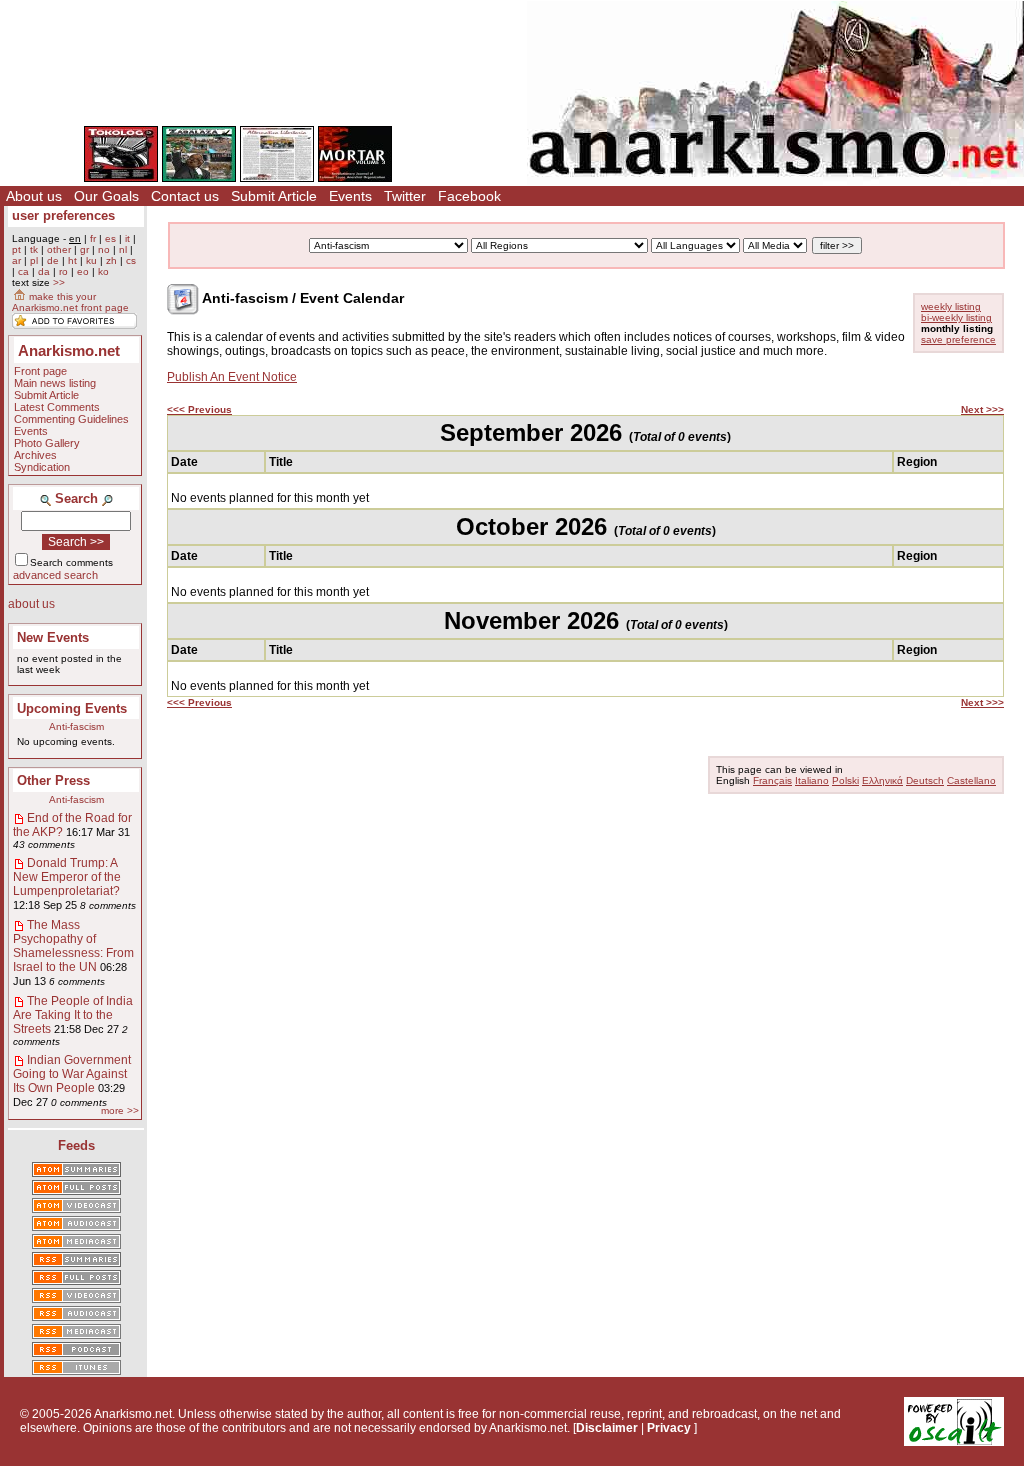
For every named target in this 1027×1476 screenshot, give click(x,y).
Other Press (53, 780)
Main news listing (55, 383)
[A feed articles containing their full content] (76, 1279)
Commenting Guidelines (71, 419)
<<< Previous (199, 409)
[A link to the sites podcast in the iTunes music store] (76, 1369)
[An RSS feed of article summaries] (76, 1261)
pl (34, 260)
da (44, 271)
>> (59, 282)
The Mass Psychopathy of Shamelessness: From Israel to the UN (73, 946)
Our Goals (106, 196)
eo (83, 271)
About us (34, 196)
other (59, 249)
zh (111, 260)
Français (772, 780)
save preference (958, 339)
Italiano (812, 780)
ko (103, 271)
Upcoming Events (72, 708)
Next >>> (982, 409)
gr (84, 249)
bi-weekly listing (956, 317)
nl (123, 249)
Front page (40, 371)
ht (72, 260)
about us (31, 604)
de (53, 260)
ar (16, 260)
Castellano (971, 780)
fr (93, 238)
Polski (845, 780)
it (127, 238)
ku (91, 260)
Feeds (76, 1145)
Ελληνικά (882, 780)
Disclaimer (607, 1428)
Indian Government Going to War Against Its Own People (72, 1074)
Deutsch (925, 780)
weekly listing (951, 306)
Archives (35, 455)
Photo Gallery (47, 443)
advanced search (55, 575)
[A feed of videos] (76, 1207)
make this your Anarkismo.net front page (70, 302)
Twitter (405, 196)
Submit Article (274, 196)
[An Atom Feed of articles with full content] (76, 1189)
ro (63, 271)
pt (16, 249)
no (104, 249)
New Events (53, 637)
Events (350, 196)
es (110, 238)
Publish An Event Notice (232, 377)
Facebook (469, 196)
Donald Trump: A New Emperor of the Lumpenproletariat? (67, 877)
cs (131, 260)
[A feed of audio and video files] (76, 1243)
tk (34, 249)
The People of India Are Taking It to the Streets (73, 1015)
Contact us (185, 196)
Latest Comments (57, 407)
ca (23, 271)
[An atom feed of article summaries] (76, 1171)
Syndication (42, 467)
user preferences (63, 215)
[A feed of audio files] (76, 1225)
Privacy (669, 1428)
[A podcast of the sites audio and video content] (76, 1351)
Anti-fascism (76, 726)
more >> (120, 1110)
